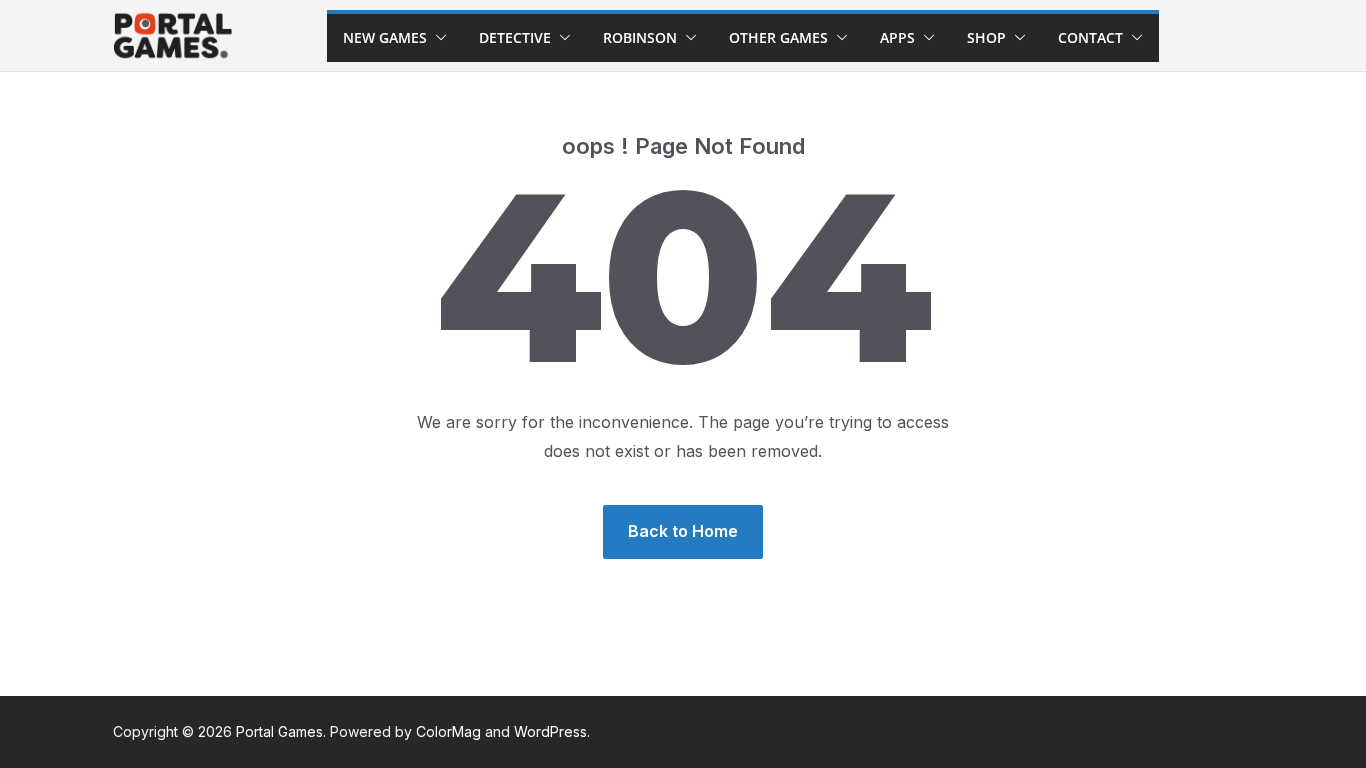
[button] (437, 38)
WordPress (550, 731)
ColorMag (448, 731)
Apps (897, 37)
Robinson (640, 37)
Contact (1090, 37)
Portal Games (279, 731)
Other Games (778, 37)
